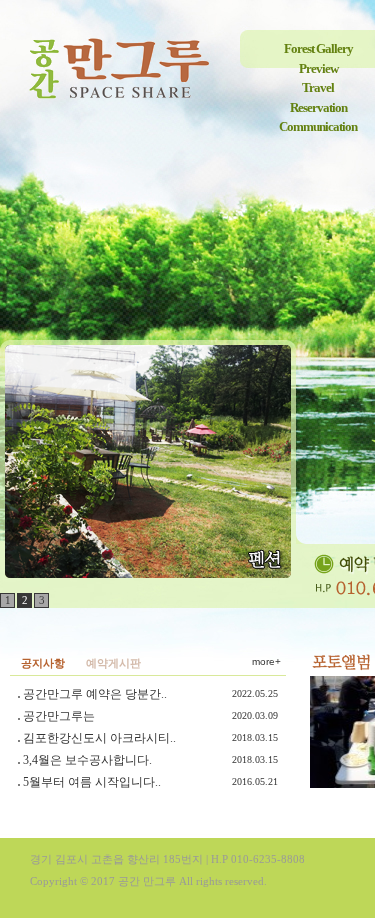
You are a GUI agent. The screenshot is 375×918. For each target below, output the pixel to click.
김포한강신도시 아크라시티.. (99, 738)
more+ (266, 661)
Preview (318, 68)
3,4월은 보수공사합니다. (87, 760)
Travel (318, 87)
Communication (318, 126)
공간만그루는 (59, 716)
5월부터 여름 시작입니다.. (92, 782)
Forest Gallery (318, 48)
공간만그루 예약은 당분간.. (95, 694)
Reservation (318, 107)
